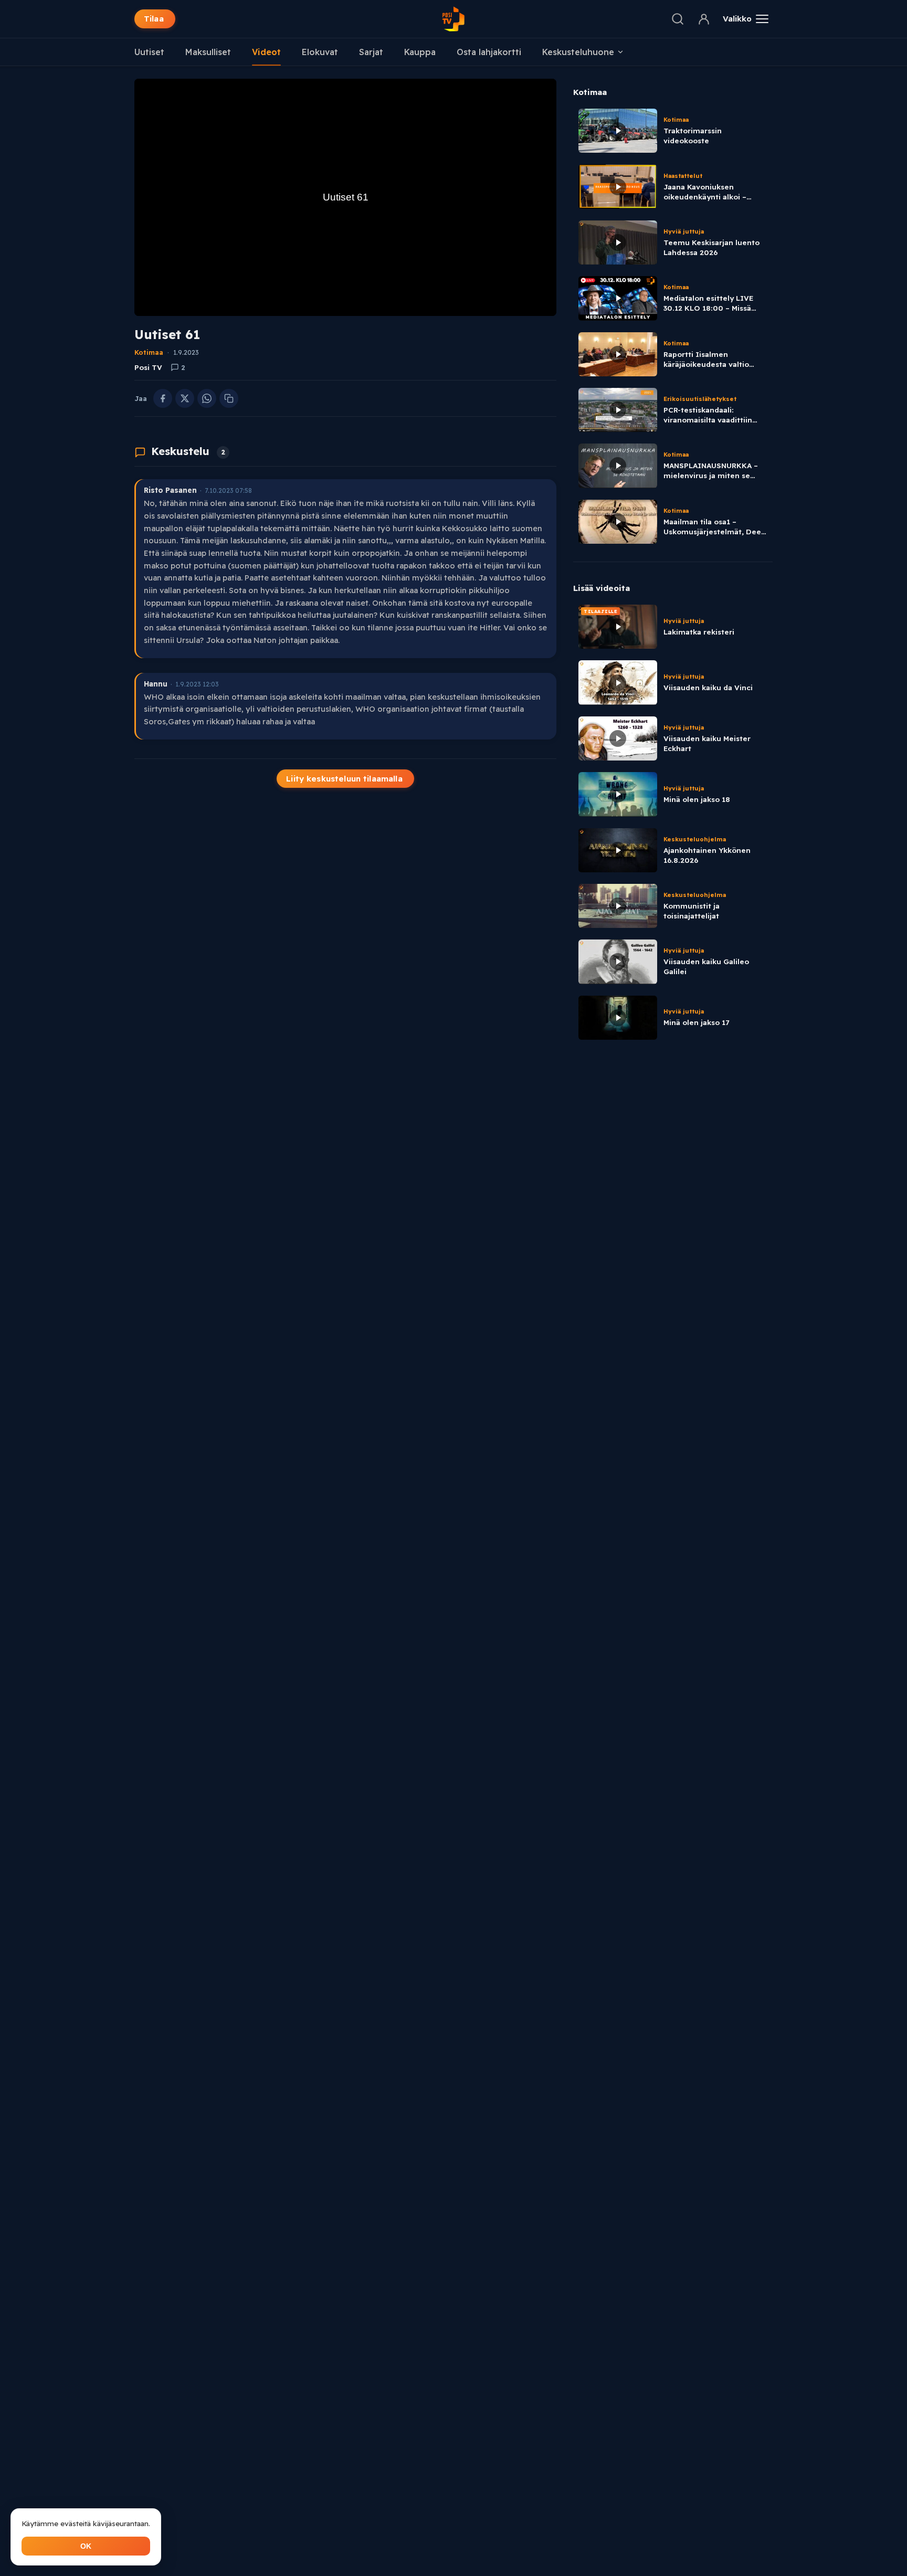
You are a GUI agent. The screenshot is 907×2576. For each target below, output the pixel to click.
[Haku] (678, 19)
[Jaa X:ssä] (185, 398)
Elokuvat (320, 52)
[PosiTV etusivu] (454, 19)
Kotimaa (149, 352)
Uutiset (149, 52)
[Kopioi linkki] (229, 398)
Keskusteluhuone (578, 52)
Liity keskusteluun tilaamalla (344, 779)
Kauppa (420, 52)
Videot (266, 52)
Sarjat (371, 52)
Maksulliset (208, 52)
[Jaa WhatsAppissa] (207, 398)
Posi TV (148, 367)
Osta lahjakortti (489, 52)
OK (86, 2546)
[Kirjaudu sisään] (704, 19)
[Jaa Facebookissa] (163, 398)
